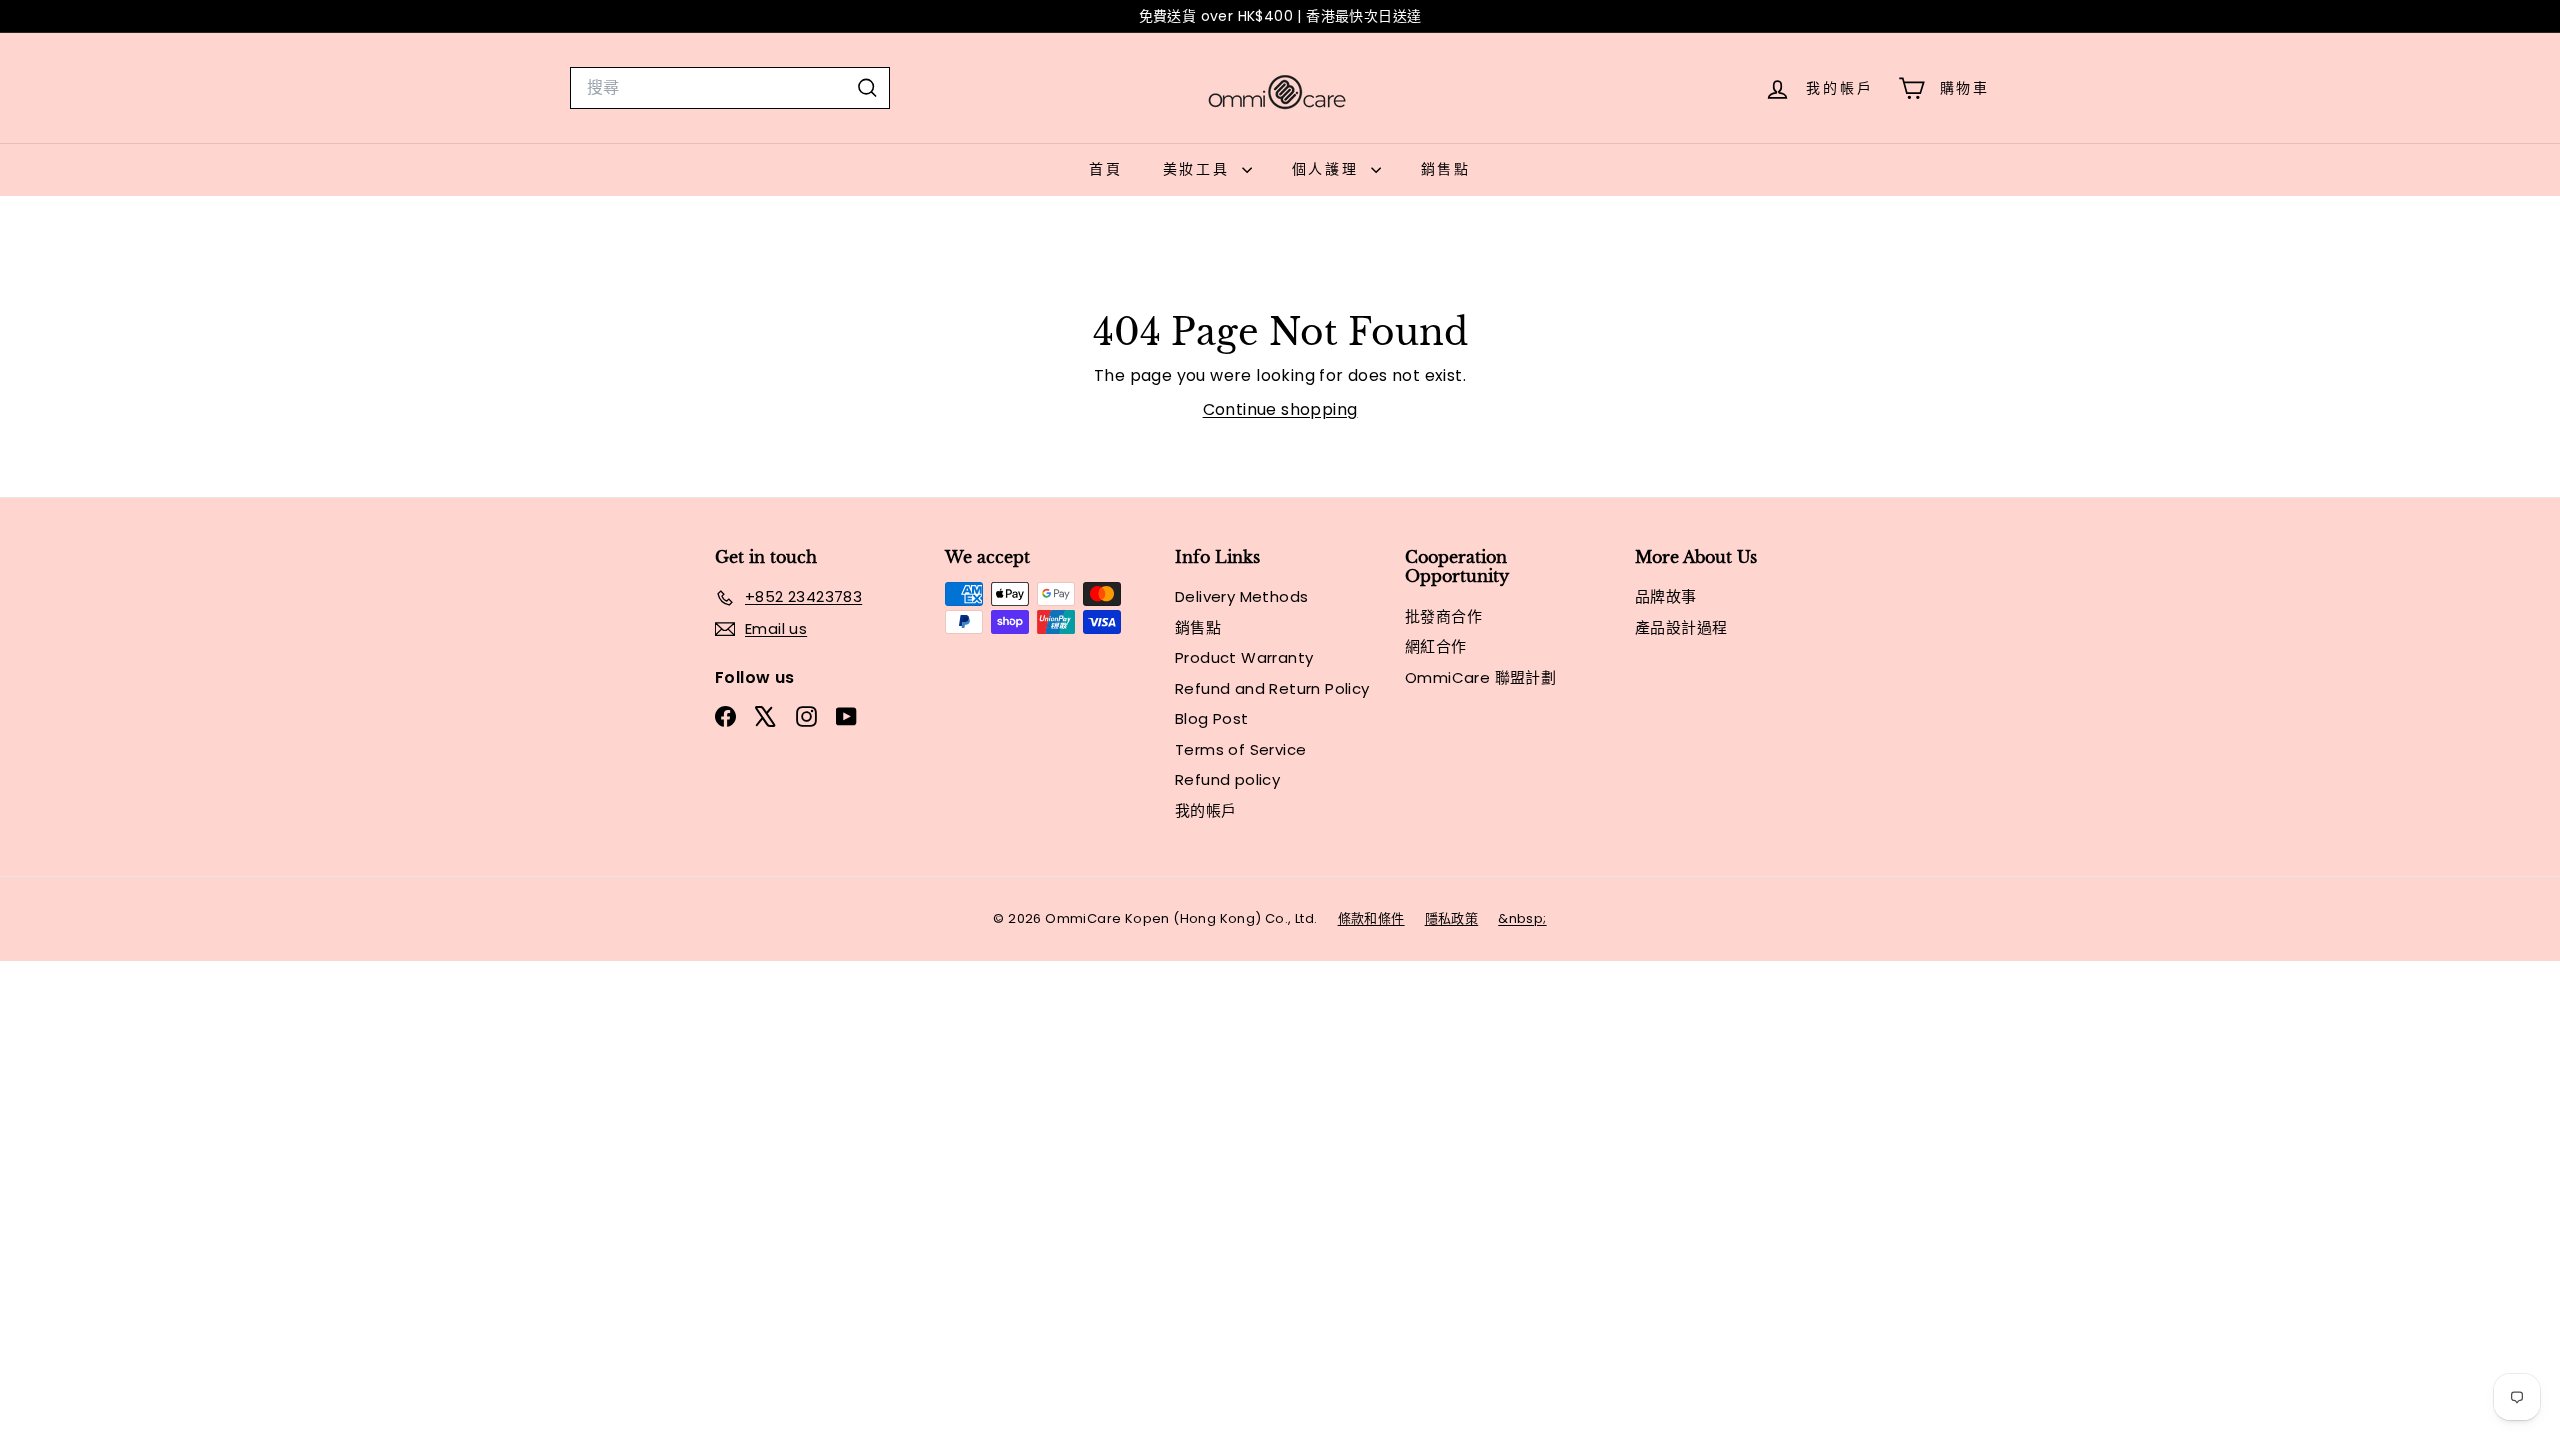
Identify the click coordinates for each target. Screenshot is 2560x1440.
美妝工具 (1200, 169)
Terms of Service (1240, 749)
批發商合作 (1443, 616)
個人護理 (1329, 169)
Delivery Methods (1241, 596)
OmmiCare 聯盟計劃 (1480, 677)
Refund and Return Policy (1272, 688)
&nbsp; (1522, 918)
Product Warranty (1244, 657)
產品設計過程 (1681, 627)
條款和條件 (1371, 918)
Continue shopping (1280, 409)
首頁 (1106, 169)
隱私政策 (1452, 918)
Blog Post (1212, 718)
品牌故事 (1666, 596)
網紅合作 (1436, 646)
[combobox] (730, 88)
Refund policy (1227, 779)
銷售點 (1446, 169)
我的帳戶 (1206, 810)
